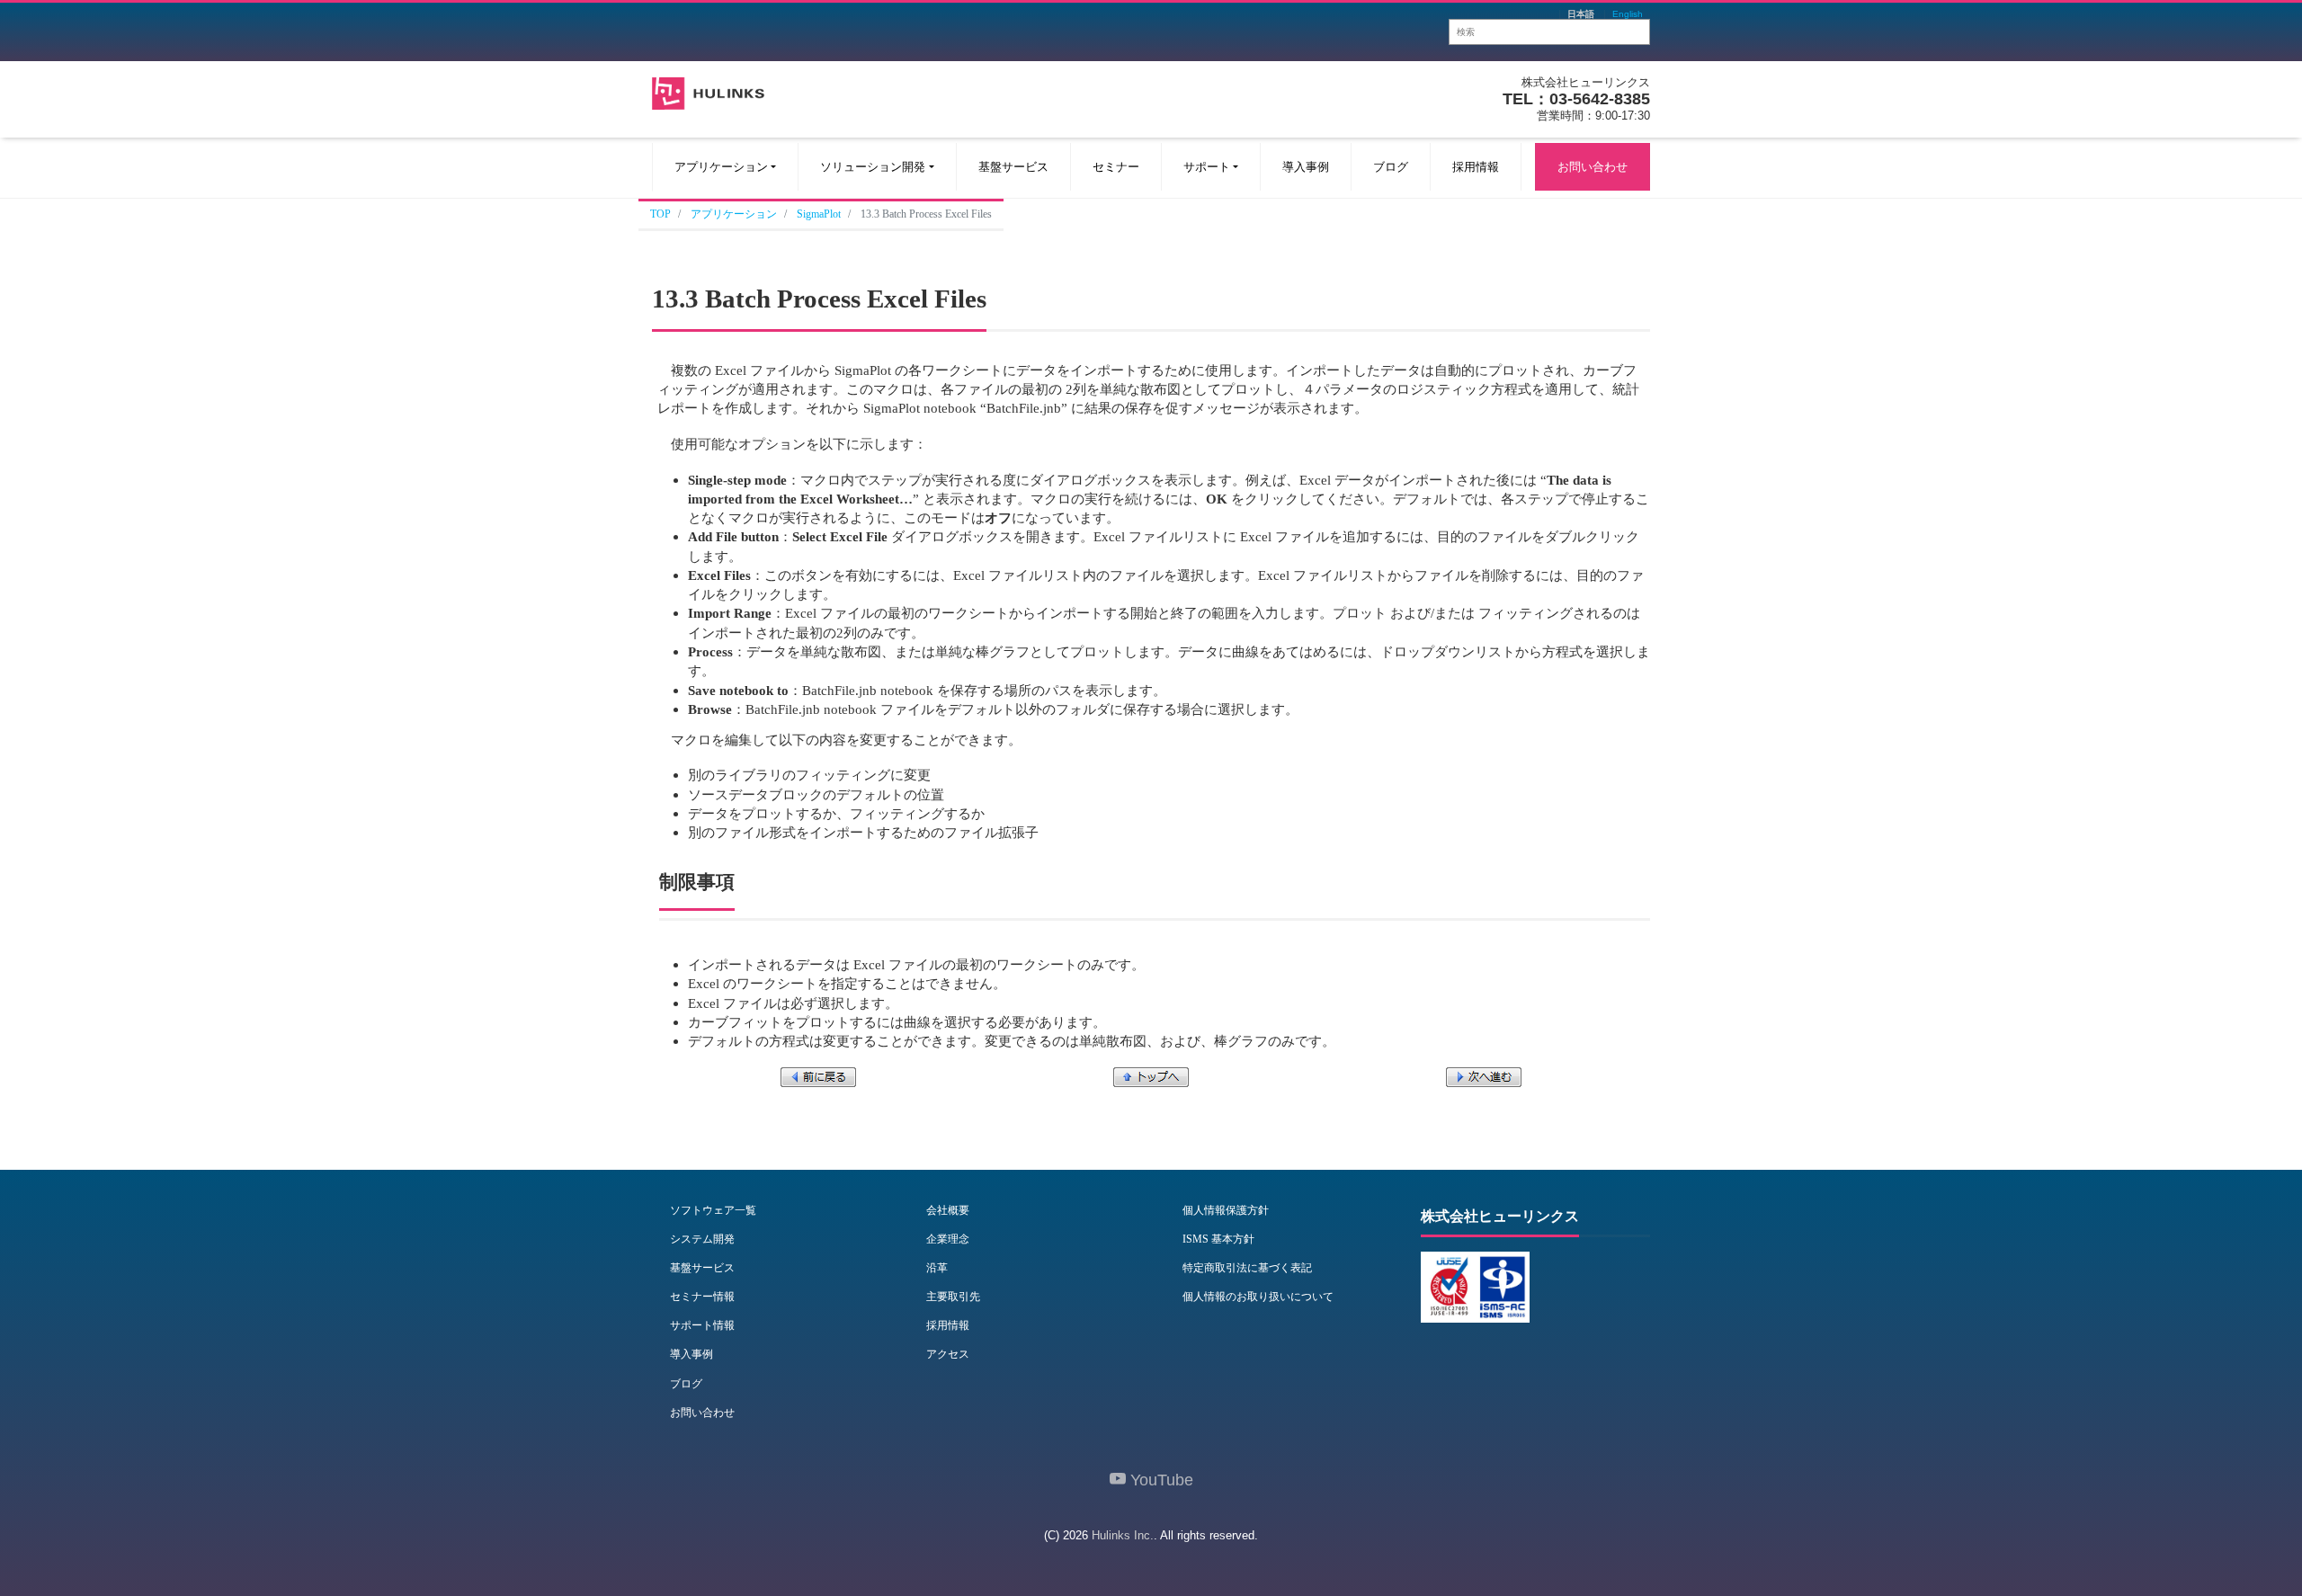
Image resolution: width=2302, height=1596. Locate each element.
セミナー (1116, 167)
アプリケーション (721, 167)
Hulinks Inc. (1123, 1535)
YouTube (1160, 1480)
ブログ (1391, 167)
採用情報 (1476, 167)
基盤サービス (1013, 167)
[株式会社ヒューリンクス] (708, 91)
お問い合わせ (1593, 167)
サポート (1207, 167)
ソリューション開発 (873, 167)
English (1628, 14)
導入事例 (1306, 167)
